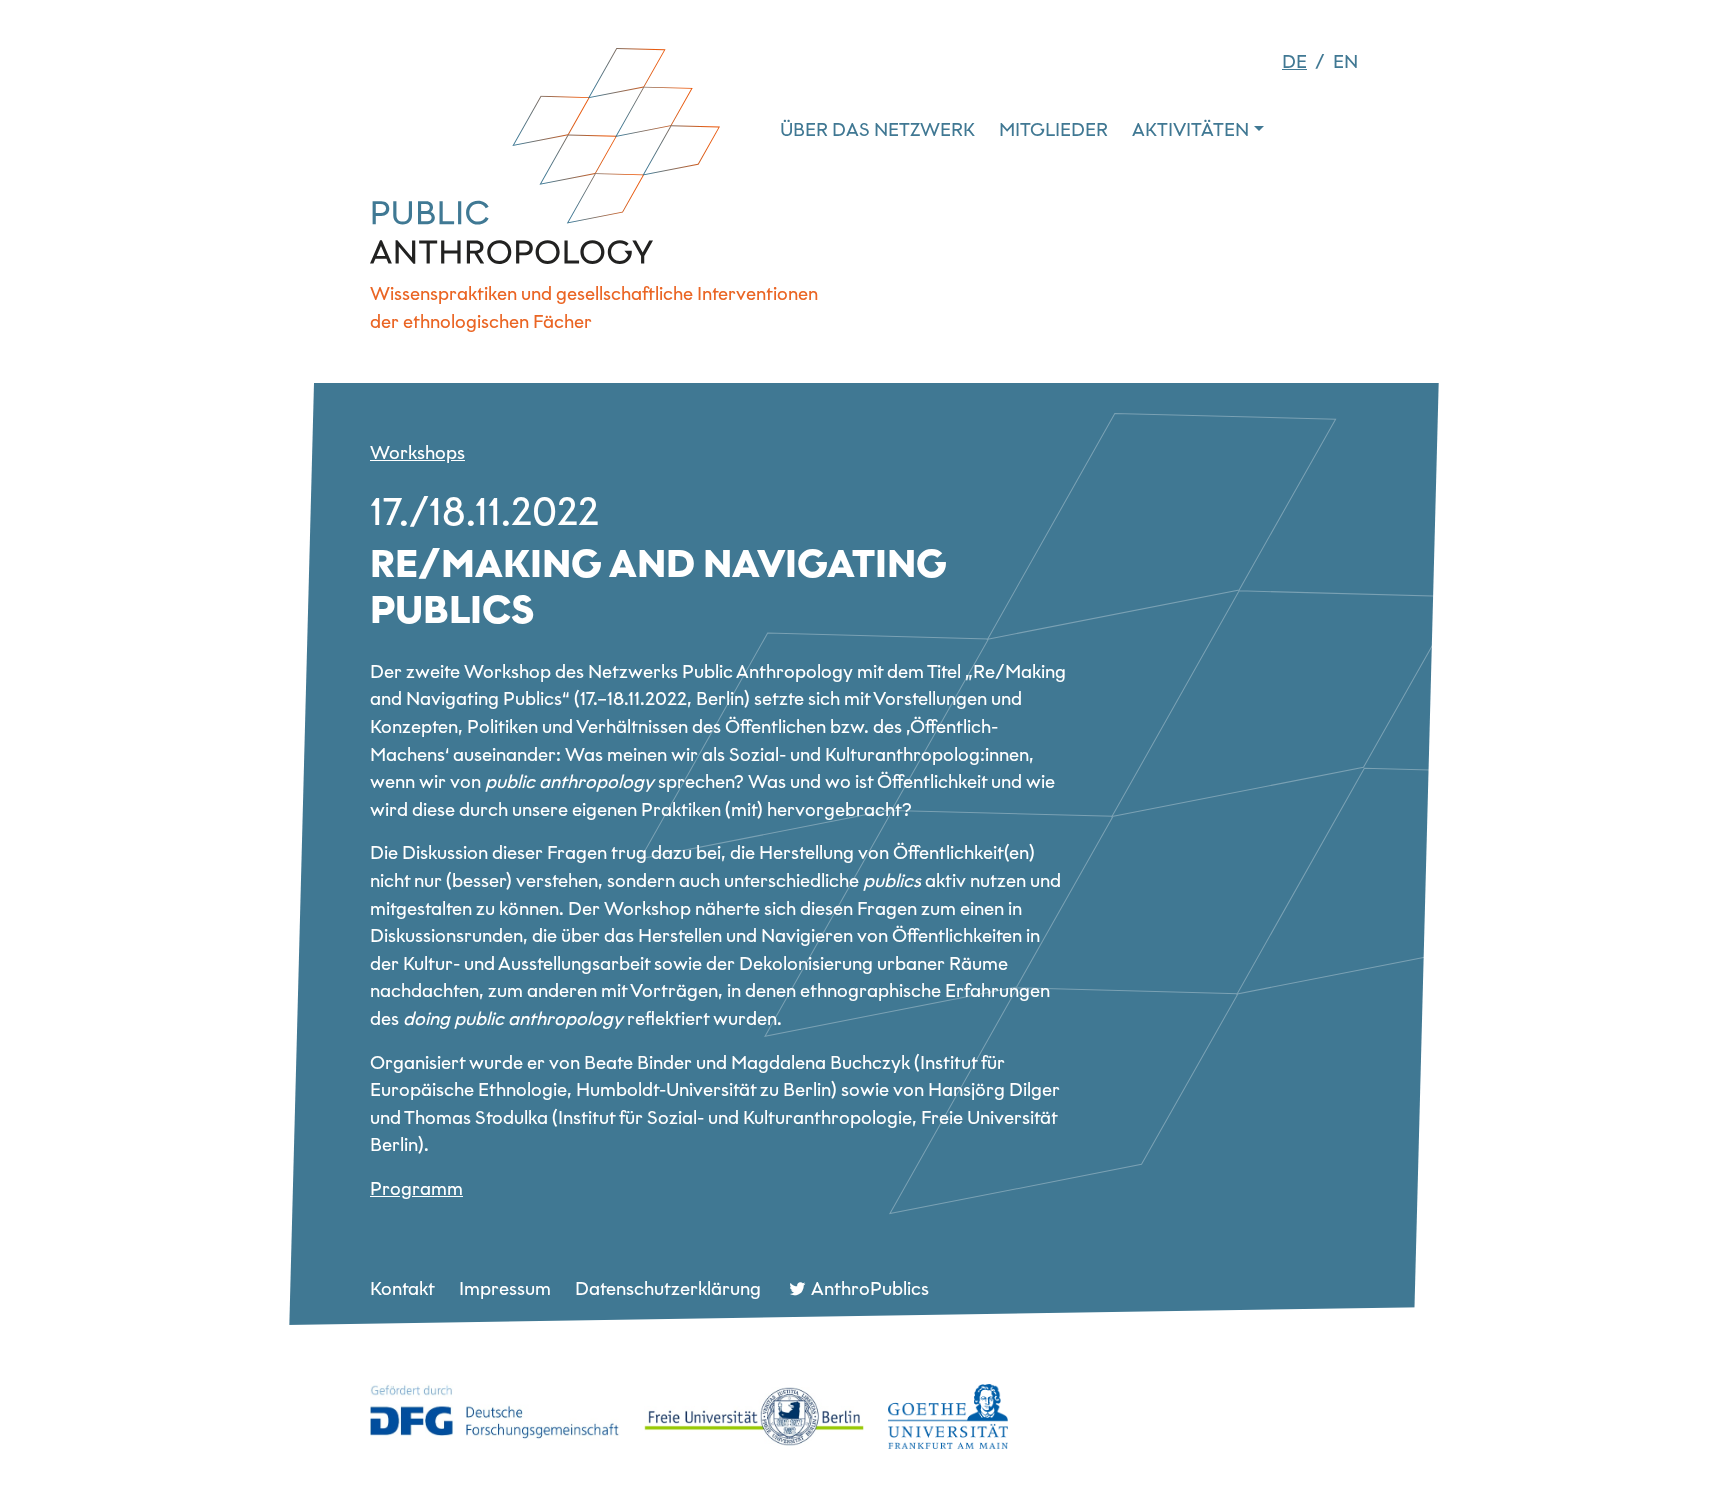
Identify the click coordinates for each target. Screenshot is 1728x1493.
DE (1294, 61)
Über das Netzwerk (877, 129)
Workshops (417, 452)
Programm (416, 1188)
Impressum (505, 1288)
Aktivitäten (1190, 129)
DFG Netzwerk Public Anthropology (545, 156)
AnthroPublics (870, 1288)
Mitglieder (1053, 129)
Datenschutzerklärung (668, 1288)
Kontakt (402, 1288)
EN (1345, 61)
